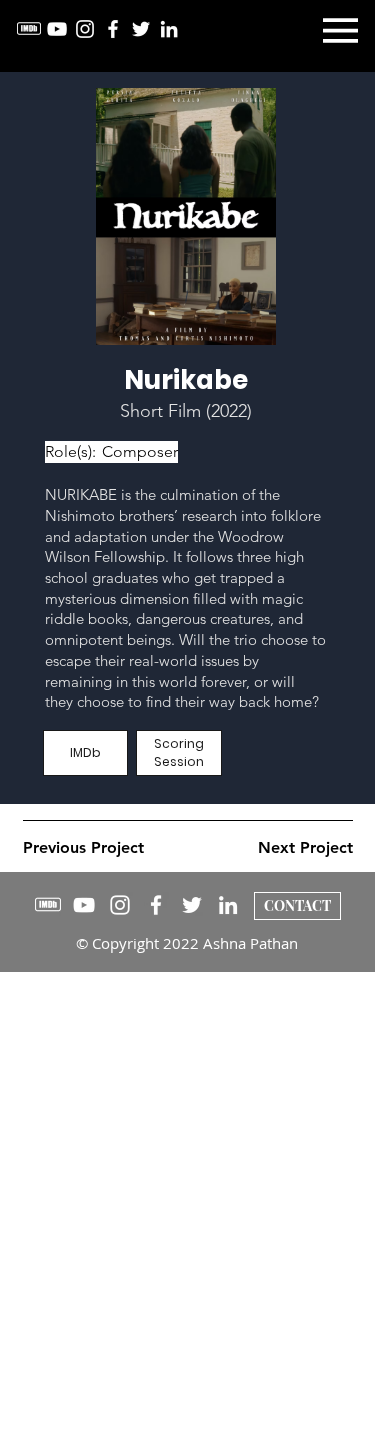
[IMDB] (29, 29)
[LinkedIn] (169, 29)
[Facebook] (113, 29)
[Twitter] (141, 29)
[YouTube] (57, 29)
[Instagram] (85, 29)
